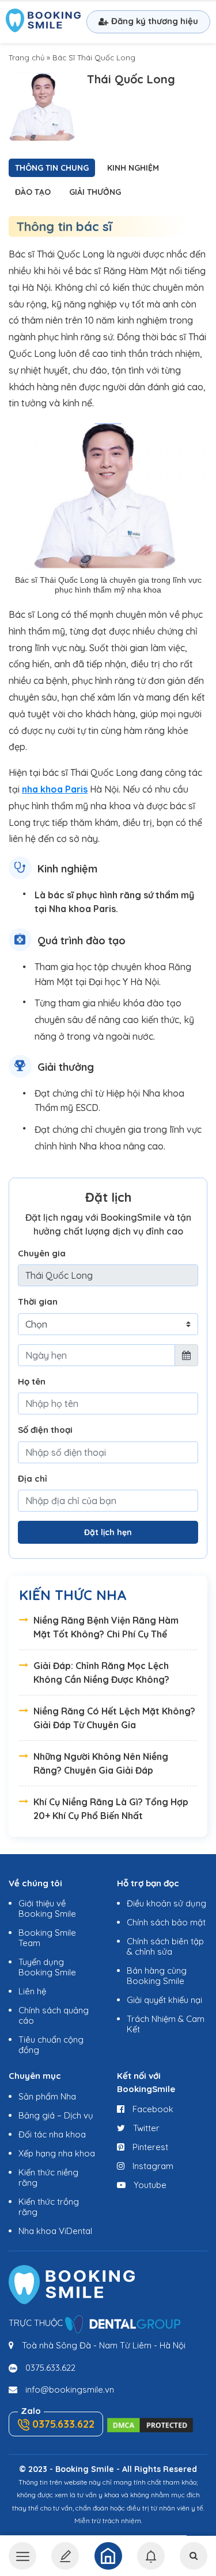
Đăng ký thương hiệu (155, 21)
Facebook (152, 2109)
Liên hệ (32, 1991)
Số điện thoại (45, 1430)
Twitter (145, 2128)
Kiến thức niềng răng (48, 2177)
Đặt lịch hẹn (108, 1532)
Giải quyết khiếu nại (164, 2000)
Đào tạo (33, 192)
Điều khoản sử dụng (166, 1903)
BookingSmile (43, 22)
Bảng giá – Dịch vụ (56, 2115)
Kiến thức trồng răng (49, 2207)
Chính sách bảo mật (166, 1922)
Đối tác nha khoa (52, 2134)
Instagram (152, 2166)
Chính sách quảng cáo (54, 2015)
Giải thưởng (95, 192)
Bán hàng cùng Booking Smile (157, 1976)
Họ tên (32, 1381)
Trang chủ (26, 57)
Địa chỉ (33, 1479)
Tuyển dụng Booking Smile (47, 1967)
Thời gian (38, 1302)
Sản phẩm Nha (47, 2096)
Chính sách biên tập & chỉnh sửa (165, 1946)
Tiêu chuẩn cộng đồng (51, 2045)
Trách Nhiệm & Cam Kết (166, 2024)
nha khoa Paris (55, 789)
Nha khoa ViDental (55, 2231)
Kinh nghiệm (133, 168)
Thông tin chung (52, 168)
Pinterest (149, 2147)
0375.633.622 (50, 2368)
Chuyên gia (42, 1253)
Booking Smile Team (47, 1938)
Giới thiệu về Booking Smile (47, 1908)
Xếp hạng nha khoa (57, 2153)
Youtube (149, 2185)
